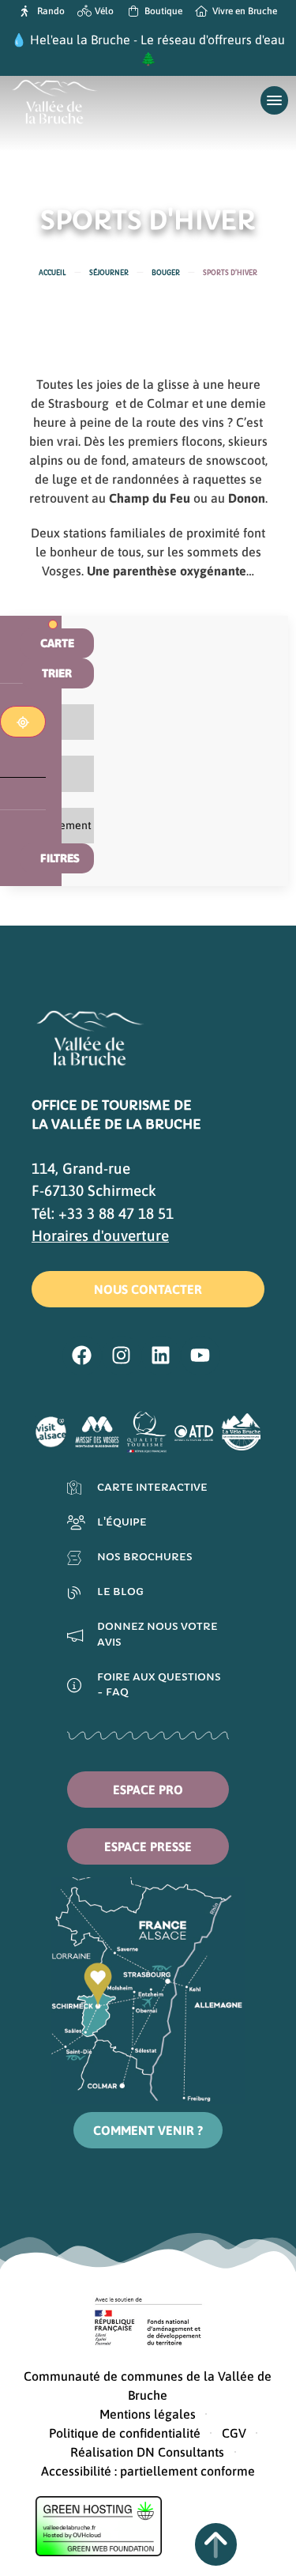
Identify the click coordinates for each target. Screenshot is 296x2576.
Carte (57, 643)
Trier (57, 673)
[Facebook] (82, 1356)
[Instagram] (122, 1356)
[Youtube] (200, 1356)
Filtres (60, 858)
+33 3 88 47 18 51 (116, 1213)
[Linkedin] (161, 1356)
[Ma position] (23, 722)
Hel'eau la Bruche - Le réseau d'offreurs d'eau (157, 40)
